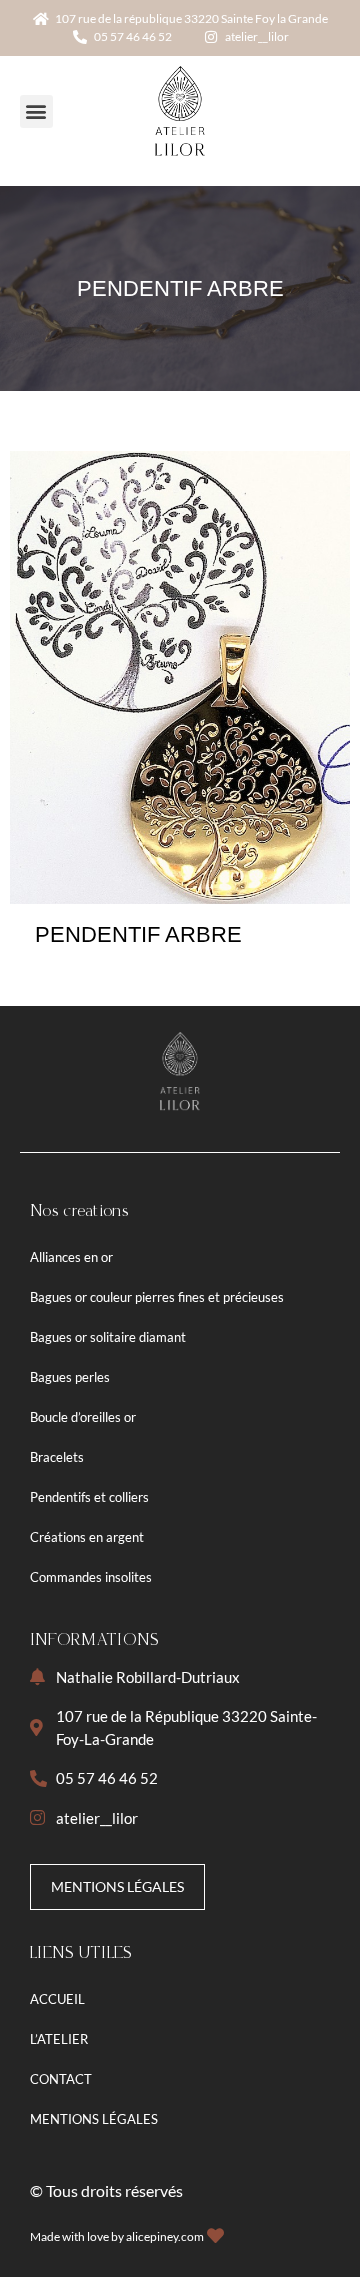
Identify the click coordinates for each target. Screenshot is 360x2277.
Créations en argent (87, 1537)
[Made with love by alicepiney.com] (215, 2235)
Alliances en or (71, 1257)
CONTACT (61, 2079)
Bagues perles (70, 1377)
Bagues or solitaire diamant (108, 1337)
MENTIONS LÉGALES (94, 2119)
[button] (36, 111)
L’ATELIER (59, 2039)
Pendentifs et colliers (89, 1497)
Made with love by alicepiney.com (117, 2236)
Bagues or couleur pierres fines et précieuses (157, 1297)
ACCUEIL (57, 1999)
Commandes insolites (91, 1577)
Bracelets (57, 1457)
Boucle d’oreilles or (83, 1417)
